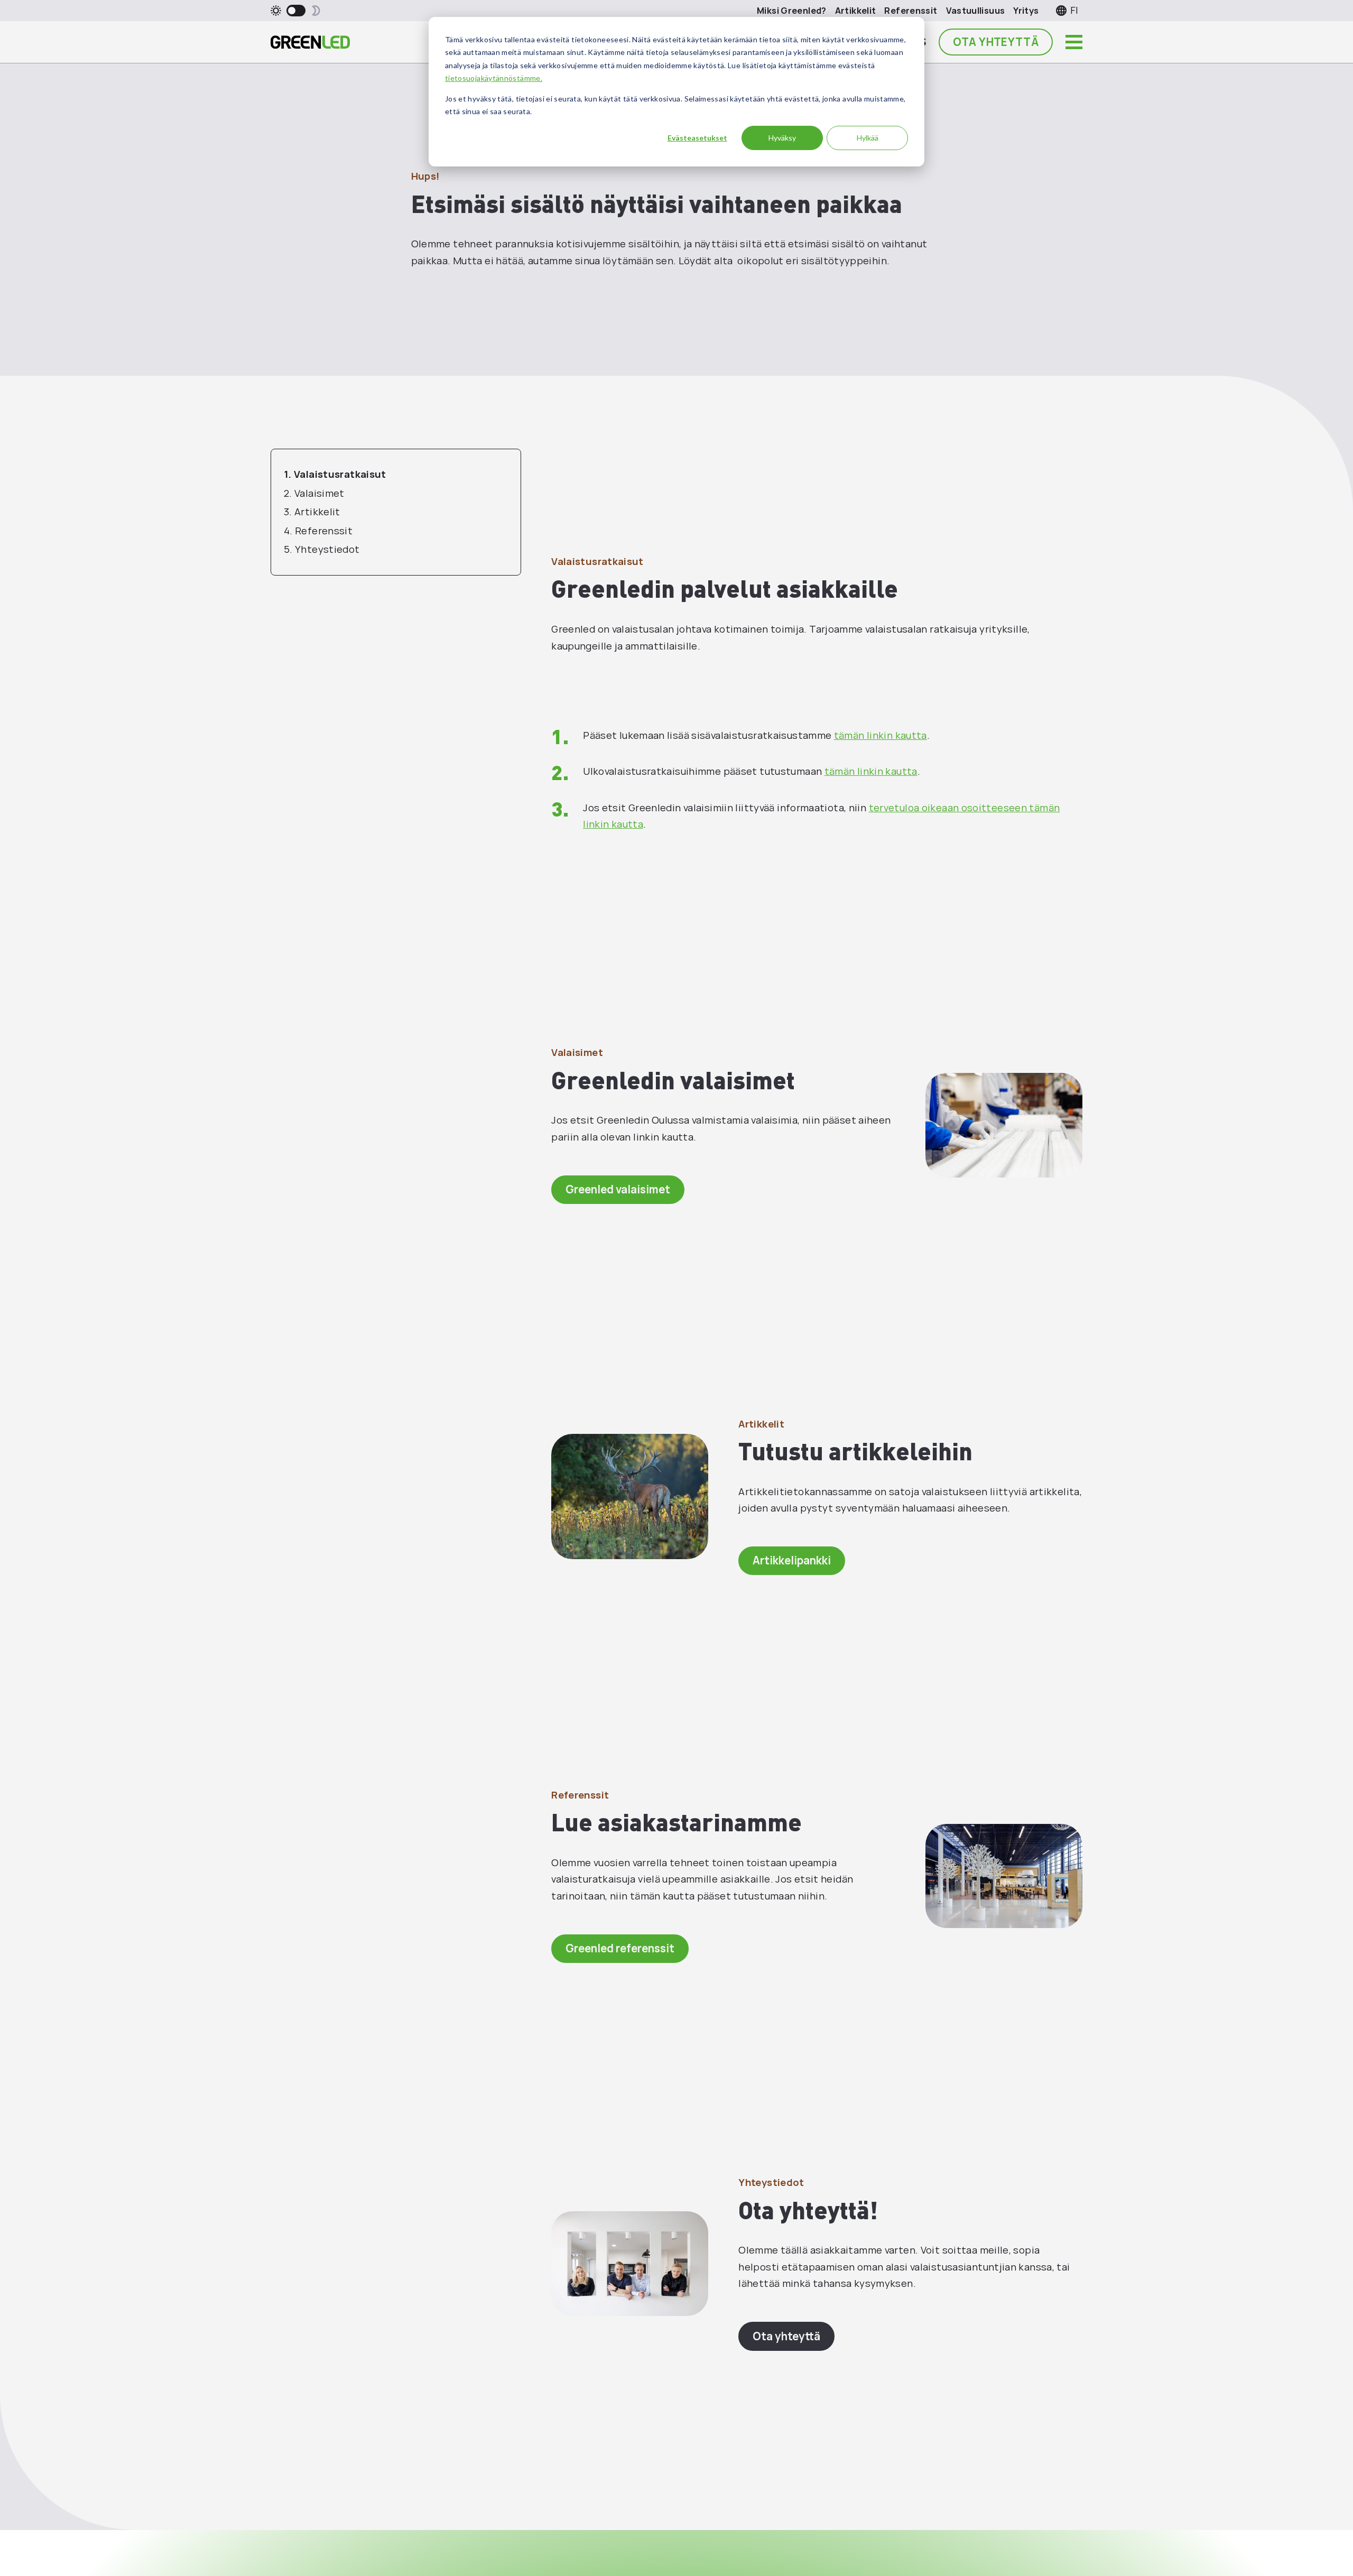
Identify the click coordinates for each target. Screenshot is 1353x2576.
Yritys (1026, 10)
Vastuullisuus (976, 10)
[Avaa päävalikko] (1074, 42)
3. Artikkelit (312, 512)
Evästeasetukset (697, 138)
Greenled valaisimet (618, 1189)
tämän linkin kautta (881, 735)
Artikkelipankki (792, 1560)
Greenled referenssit (620, 1948)
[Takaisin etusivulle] (310, 42)
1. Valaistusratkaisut (335, 474)
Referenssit (911, 10)
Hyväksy (782, 138)
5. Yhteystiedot (322, 549)
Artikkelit (856, 10)
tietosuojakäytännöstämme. (494, 78)
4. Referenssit (318, 531)
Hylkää (868, 138)
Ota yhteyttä (996, 42)
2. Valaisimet (314, 493)
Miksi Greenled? (792, 10)
